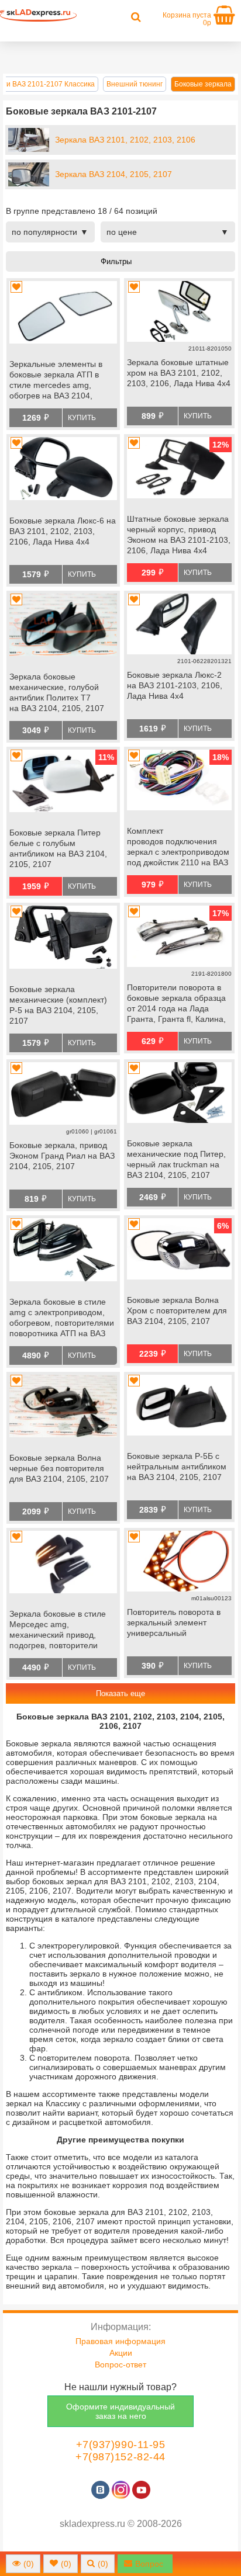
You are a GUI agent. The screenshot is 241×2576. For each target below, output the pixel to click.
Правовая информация (120, 2341)
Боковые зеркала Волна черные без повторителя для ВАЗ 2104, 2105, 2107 (59, 1468)
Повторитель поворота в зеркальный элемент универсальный (174, 1622)
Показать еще (120, 1693)
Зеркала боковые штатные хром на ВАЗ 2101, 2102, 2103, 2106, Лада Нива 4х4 (179, 373)
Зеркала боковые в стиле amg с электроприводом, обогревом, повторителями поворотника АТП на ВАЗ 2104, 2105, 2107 (62, 1319)
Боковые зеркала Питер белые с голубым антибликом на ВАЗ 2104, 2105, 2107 (58, 848)
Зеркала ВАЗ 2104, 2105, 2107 (113, 174)
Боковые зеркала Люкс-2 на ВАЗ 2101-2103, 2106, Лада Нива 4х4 (175, 685)
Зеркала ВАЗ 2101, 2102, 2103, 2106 (125, 140)
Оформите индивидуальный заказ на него (120, 2411)
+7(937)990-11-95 (121, 2445)
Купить (82, 418)
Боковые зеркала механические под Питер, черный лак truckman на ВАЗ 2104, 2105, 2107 (176, 1159)
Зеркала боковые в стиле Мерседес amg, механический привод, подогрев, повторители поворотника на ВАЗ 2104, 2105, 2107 (60, 1631)
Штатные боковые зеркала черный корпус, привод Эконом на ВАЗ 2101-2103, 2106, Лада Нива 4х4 (179, 535)
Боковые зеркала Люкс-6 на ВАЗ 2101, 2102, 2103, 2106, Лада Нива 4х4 (63, 531)
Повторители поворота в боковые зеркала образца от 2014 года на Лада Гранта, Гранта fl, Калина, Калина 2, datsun (176, 1004)
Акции (121, 2353)
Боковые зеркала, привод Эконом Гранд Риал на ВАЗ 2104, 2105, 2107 (62, 1156)
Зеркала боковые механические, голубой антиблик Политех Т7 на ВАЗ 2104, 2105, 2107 (57, 692)
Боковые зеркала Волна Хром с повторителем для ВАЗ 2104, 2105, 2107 (177, 1310)
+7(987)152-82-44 (120, 2457)
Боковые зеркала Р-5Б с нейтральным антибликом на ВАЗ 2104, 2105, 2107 (177, 1466)
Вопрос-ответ (120, 2364)
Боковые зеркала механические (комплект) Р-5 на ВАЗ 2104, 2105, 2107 (58, 1005)
